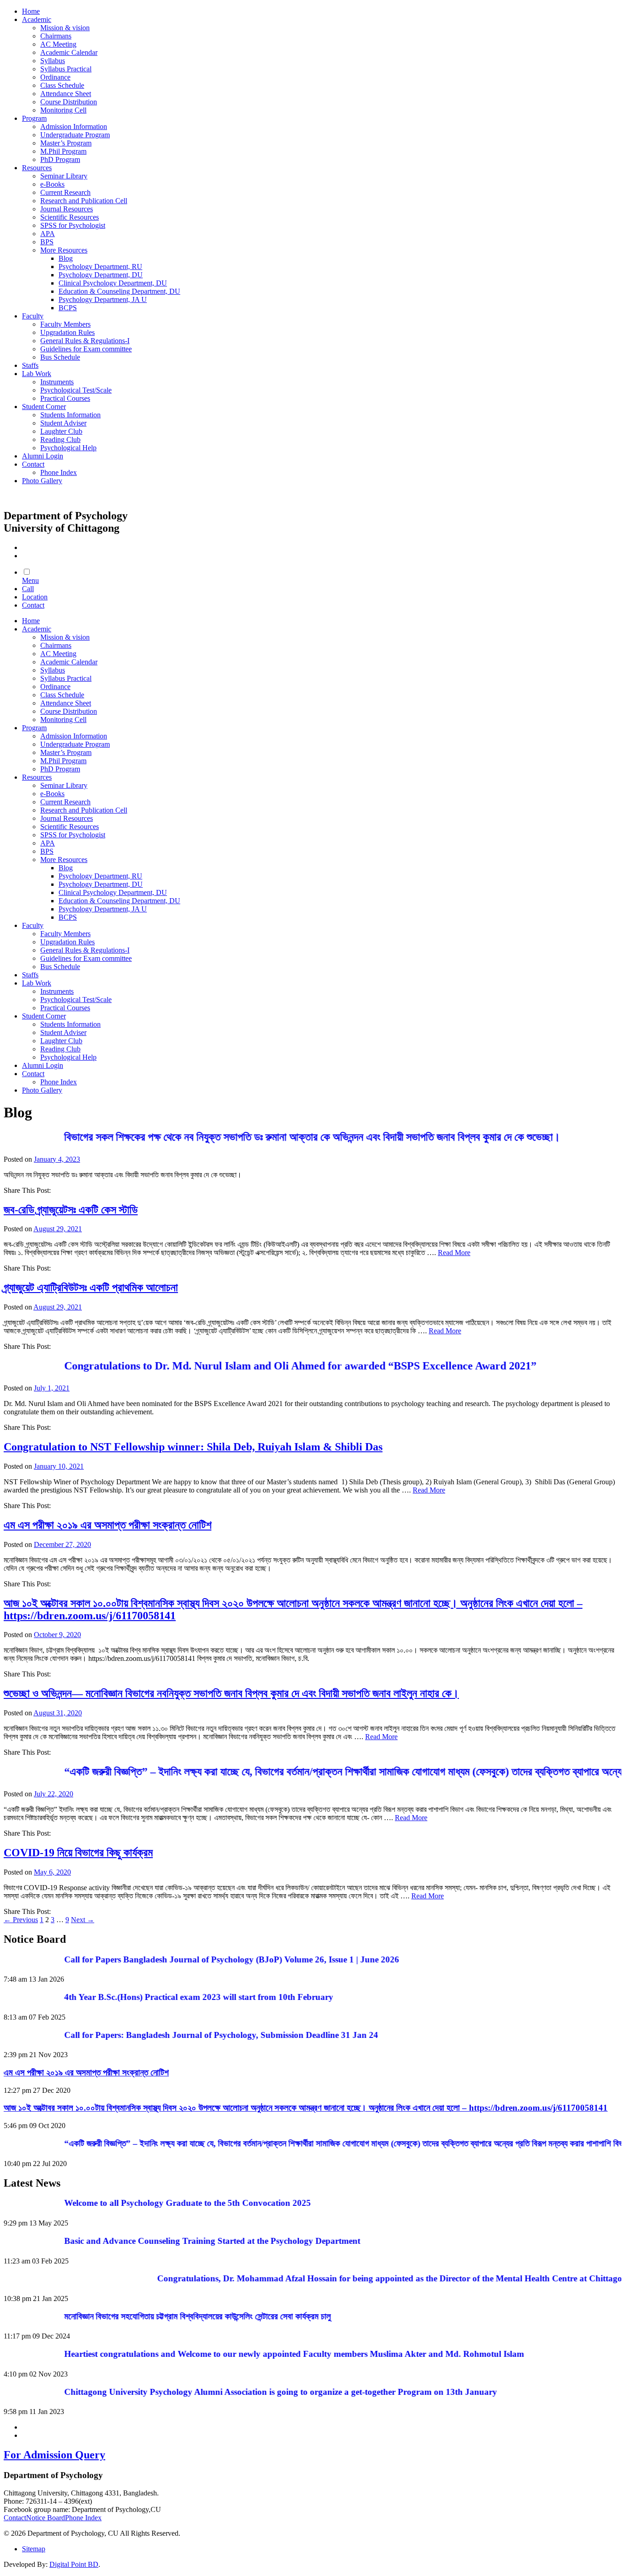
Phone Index (59, 472)
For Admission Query (54, 2455)
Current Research (65, 192)
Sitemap (34, 2549)
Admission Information (74, 127)
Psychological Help (68, 448)
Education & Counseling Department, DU (119, 291)
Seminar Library (64, 176)
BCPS (68, 308)
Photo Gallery (42, 481)
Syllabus (53, 61)
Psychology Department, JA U (103, 299)
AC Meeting (58, 44)
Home (31, 11)
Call (28, 589)
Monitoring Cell (63, 110)
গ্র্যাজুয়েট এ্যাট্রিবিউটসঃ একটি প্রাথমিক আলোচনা (91, 1288)
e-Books (52, 184)
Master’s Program (66, 143)
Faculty (33, 316)
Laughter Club (61, 431)
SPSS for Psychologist (73, 225)
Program (34, 118)
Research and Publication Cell (84, 201)
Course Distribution (69, 102)
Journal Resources (67, 209)
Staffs (30, 365)
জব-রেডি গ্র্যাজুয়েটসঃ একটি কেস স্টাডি (71, 1210)
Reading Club (60, 439)
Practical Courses (65, 398)
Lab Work (37, 374)
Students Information (70, 415)
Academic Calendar (69, 52)
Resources (37, 168)
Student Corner (44, 407)
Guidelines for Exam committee (86, 349)
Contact (33, 464)
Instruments (57, 382)
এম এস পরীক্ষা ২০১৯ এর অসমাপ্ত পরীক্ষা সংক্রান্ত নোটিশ (108, 1525)
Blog (66, 258)
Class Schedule (62, 85)
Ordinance (55, 77)
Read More (454, 1253)
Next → (83, 1920)
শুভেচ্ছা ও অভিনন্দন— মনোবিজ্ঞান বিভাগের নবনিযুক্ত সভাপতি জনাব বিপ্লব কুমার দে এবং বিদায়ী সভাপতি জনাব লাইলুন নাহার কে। (231, 1693)
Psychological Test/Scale (76, 390)
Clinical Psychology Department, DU (113, 283)
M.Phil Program (63, 151)
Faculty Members (65, 324)
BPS (47, 242)
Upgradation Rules (67, 332)
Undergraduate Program (75, 135)
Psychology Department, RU (100, 267)
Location (35, 597)
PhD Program (60, 159)
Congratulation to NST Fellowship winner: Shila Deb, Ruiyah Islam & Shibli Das (193, 1447)
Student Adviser (63, 423)
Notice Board (46, 2518)
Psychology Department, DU (101, 275)
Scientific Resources (70, 217)
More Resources (64, 250)
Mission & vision (65, 28)
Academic (37, 19)
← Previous (21, 1920)
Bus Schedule (60, 357)
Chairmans (56, 36)
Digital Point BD (74, 2564)
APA (48, 234)
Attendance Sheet (66, 94)
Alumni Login (43, 456)
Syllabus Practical (66, 69)
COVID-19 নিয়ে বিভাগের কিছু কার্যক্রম (78, 1853)
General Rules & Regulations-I (85, 341)
